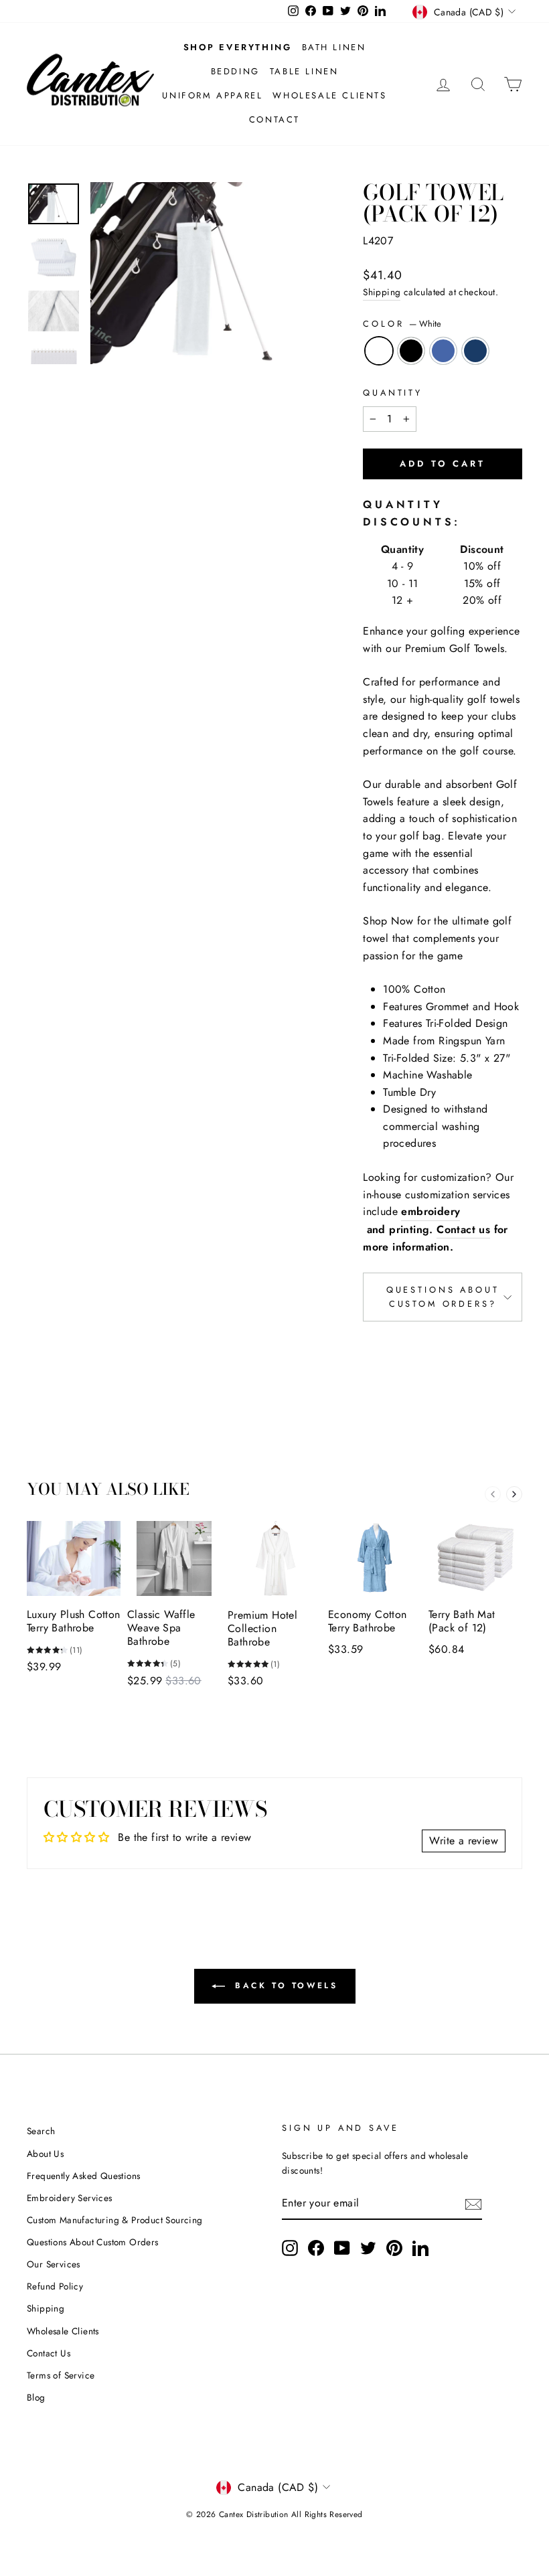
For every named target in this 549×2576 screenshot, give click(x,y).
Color (402, 324)
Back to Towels (284, 1986)
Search (41, 2131)
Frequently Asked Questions (83, 2176)
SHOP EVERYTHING (238, 47)
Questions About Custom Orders (93, 2242)
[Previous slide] (493, 1494)
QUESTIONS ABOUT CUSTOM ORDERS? (443, 1296)
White (379, 351)
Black (411, 351)
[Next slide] (514, 1494)
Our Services (54, 2264)
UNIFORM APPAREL (212, 95)
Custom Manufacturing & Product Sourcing (115, 2220)
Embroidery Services (70, 2198)
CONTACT (274, 119)
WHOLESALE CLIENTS (329, 95)
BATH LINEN (334, 47)
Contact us (463, 1229)
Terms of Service (61, 2375)
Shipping (382, 292)
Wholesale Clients (63, 2331)
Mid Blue (443, 351)
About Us (45, 2154)
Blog (36, 2397)
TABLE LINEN (304, 71)
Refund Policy (55, 2286)
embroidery (430, 1211)
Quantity (393, 393)
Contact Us (49, 2353)
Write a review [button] (464, 1841)
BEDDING (235, 71)
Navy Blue (475, 351)
